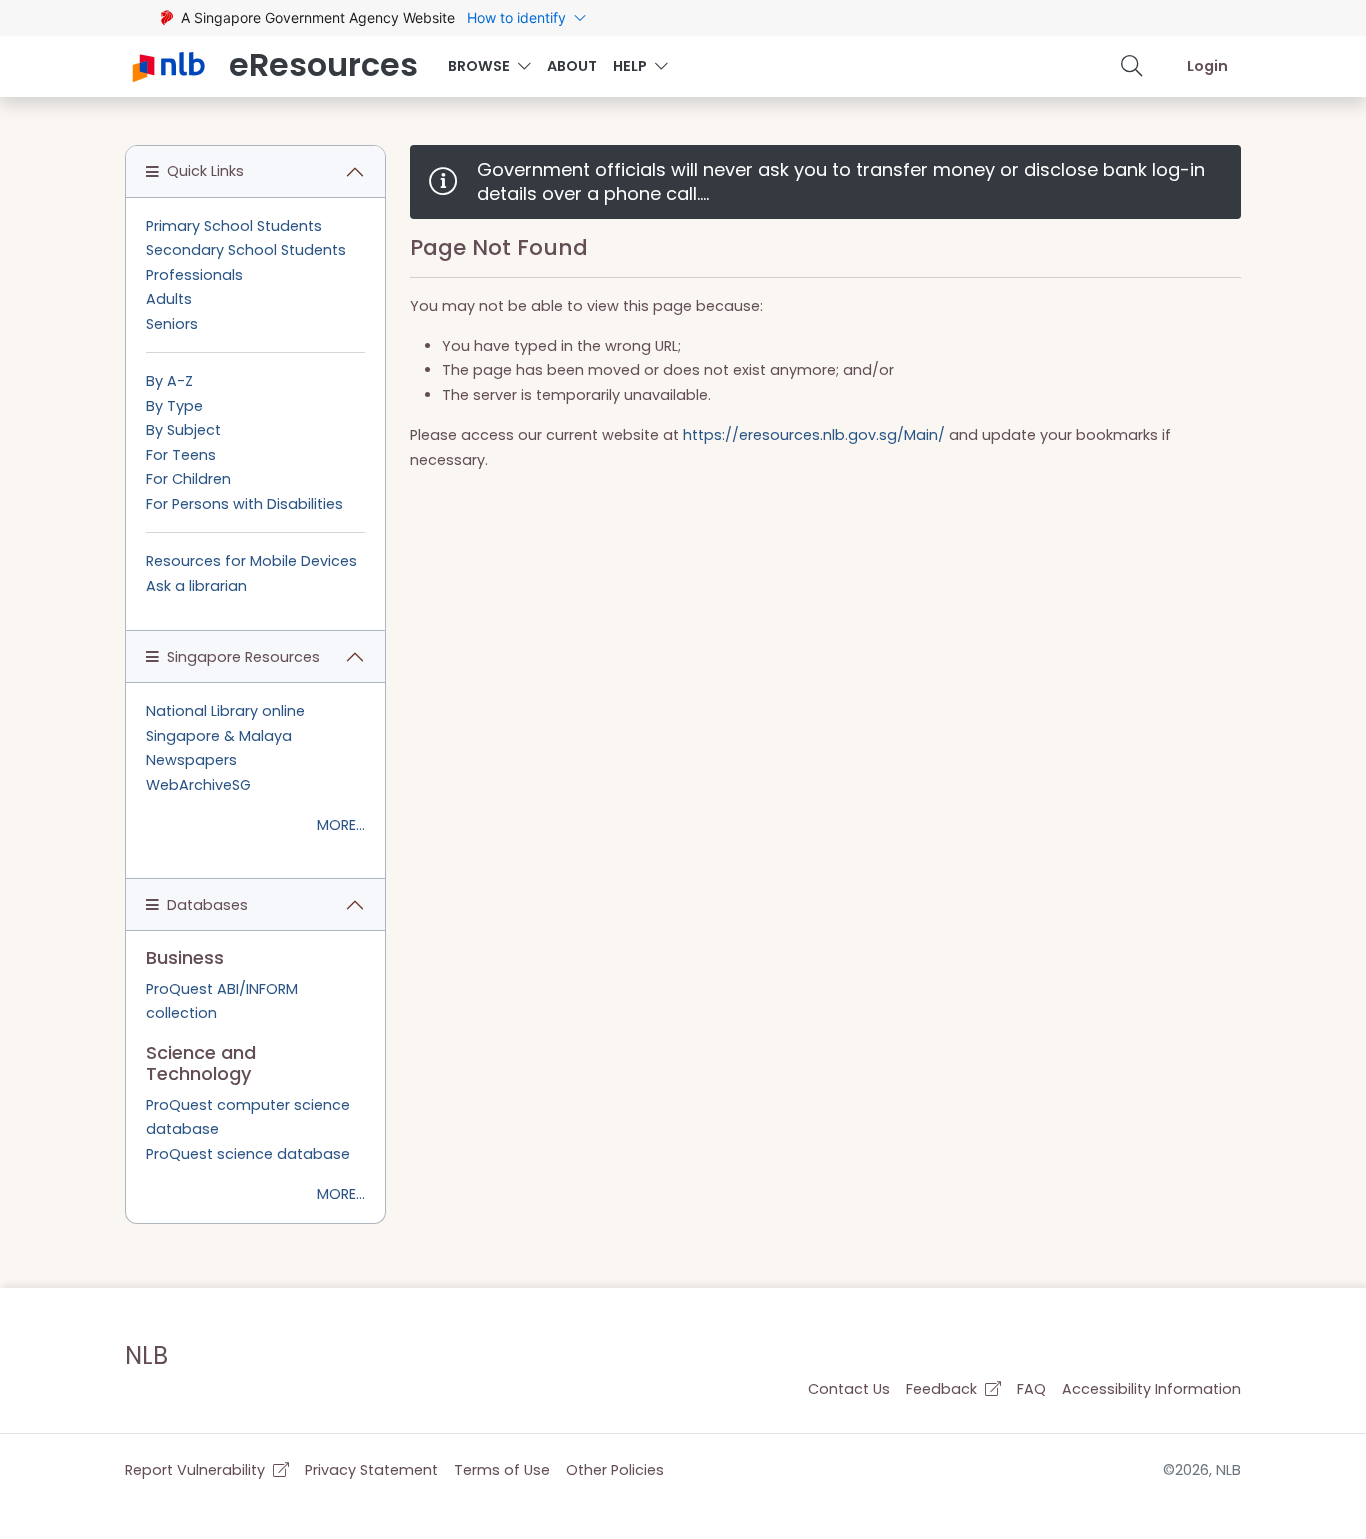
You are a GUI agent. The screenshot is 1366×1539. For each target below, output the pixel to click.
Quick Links (205, 171)
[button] (1132, 66)
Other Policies (615, 1470)
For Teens (181, 455)
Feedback (943, 1389)
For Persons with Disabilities (244, 504)
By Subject (183, 430)
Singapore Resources (243, 657)
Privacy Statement (371, 1470)
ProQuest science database (248, 1154)
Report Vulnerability (197, 1470)
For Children (188, 479)
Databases (207, 905)
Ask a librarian (196, 586)
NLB (146, 1355)
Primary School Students (234, 226)
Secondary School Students (246, 250)
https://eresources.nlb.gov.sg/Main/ (814, 435)
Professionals (194, 275)
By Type (174, 406)
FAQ (1031, 1389)
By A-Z (169, 381)
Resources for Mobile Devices (251, 561)
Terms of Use (502, 1470)
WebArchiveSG (198, 785)
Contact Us (849, 1389)
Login (1207, 66)
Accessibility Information (1151, 1389)
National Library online (225, 711)
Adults (169, 299)
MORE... (341, 825)
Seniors (172, 324)
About (572, 66)
